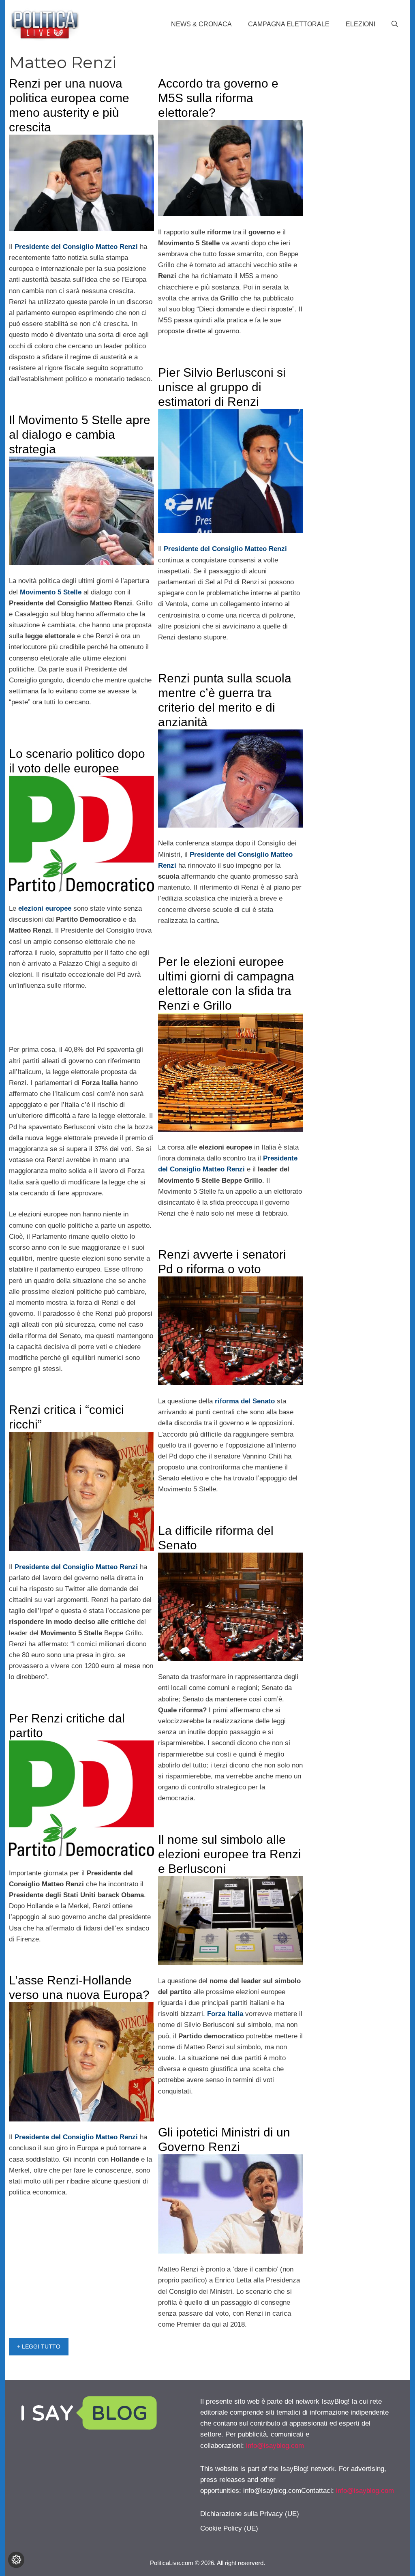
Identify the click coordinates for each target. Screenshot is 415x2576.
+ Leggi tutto (39, 2346)
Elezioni (360, 24)
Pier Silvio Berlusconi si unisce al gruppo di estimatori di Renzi (222, 387)
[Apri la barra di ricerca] (395, 24)
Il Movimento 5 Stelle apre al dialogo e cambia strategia (80, 434)
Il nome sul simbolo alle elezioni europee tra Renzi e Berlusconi (230, 1854)
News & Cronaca (201, 24)
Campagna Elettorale (289, 24)
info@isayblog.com (275, 2446)
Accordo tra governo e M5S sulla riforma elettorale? (218, 98)
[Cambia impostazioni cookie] (16, 2560)
